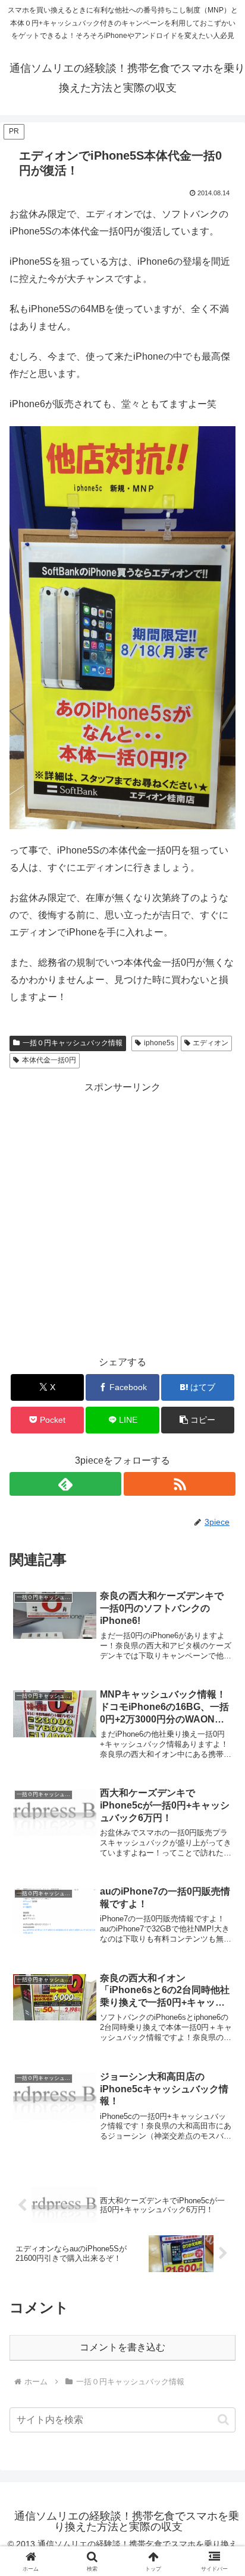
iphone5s (159, 1043)
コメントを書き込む (122, 2347)
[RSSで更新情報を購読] (180, 1484)
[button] (198, 1420)
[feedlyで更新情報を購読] (65, 1484)
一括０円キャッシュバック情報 (73, 1043)
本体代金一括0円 (49, 1060)
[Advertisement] (122, 1219)
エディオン (211, 1043)
